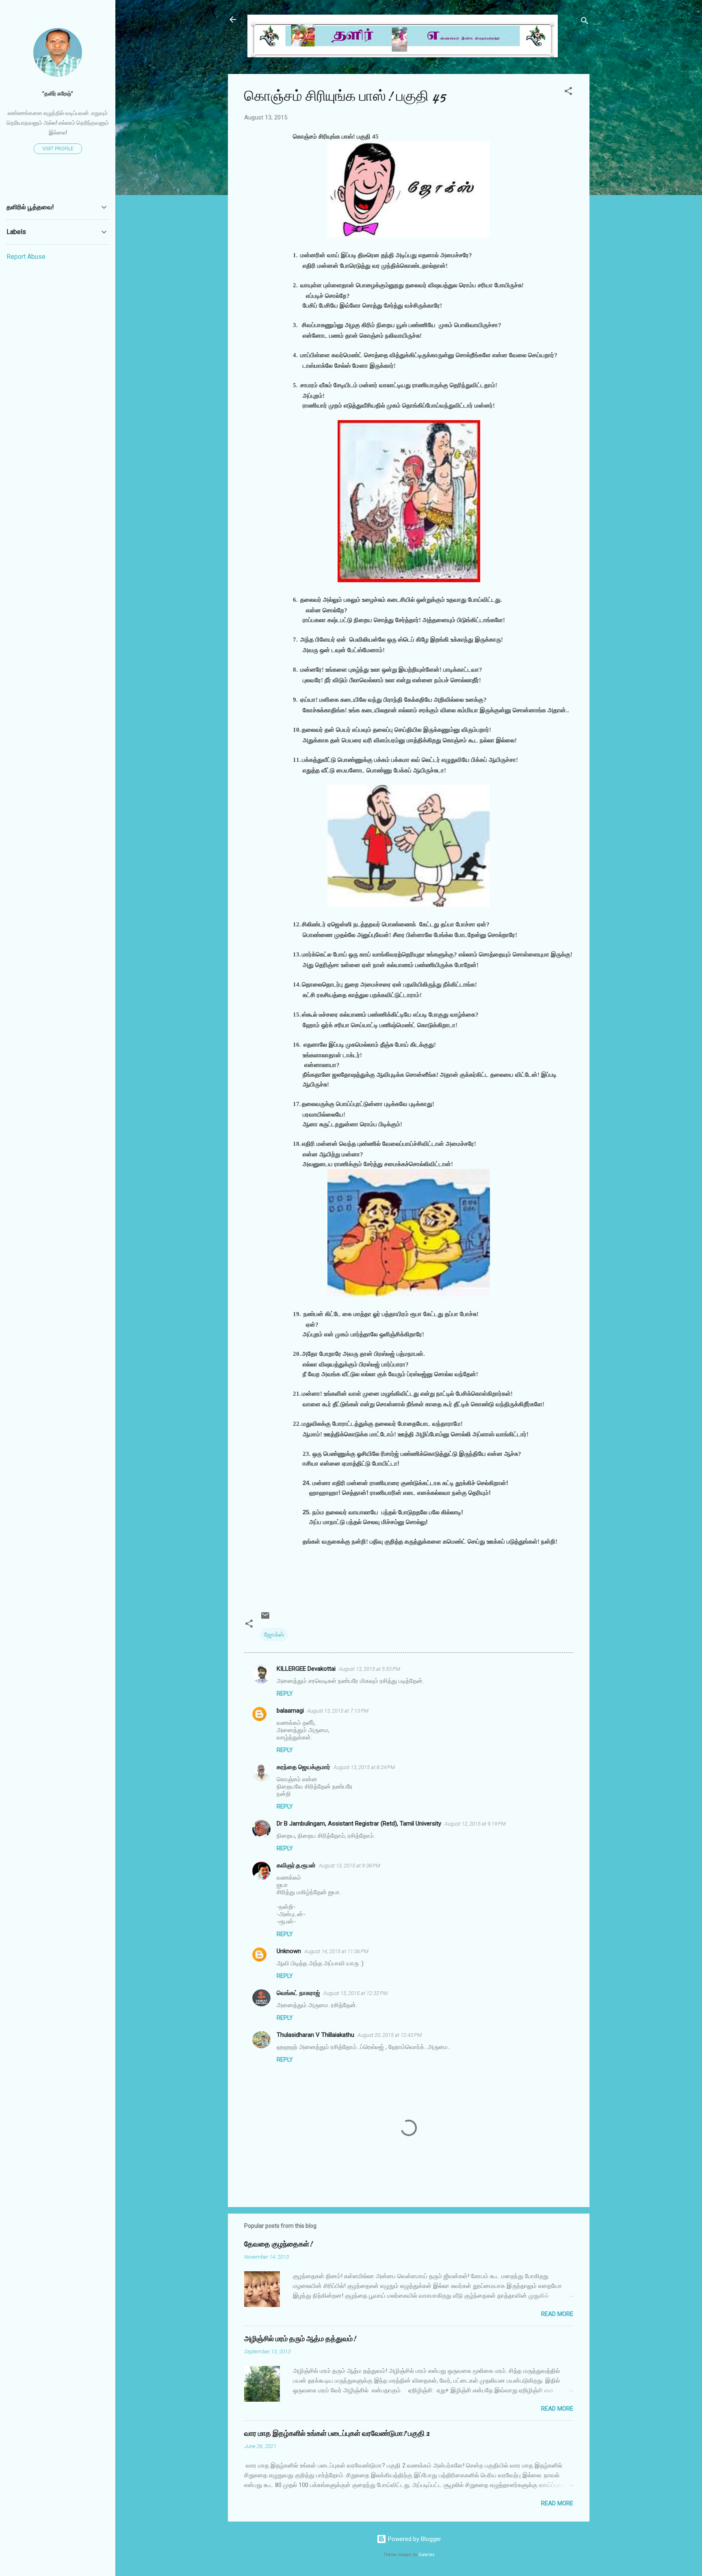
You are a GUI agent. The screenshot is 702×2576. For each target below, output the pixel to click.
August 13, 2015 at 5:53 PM (369, 1669)
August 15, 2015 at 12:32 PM (355, 1993)
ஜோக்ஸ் (274, 1635)
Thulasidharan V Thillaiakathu (315, 2035)
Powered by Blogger (414, 2539)
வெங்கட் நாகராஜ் (298, 1993)
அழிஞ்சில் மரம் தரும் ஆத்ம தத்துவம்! (300, 2339)
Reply (285, 1693)
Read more (557, 2314)
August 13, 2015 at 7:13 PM (338, 1711)
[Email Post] (265, 1618)
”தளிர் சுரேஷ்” (58, 93)
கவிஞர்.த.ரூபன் (296, 1865)
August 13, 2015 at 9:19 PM (475, 1824)
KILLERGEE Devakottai (306, 1669)
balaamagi (290, 1711)
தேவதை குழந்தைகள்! (278, 2244)
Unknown (289, 1951)
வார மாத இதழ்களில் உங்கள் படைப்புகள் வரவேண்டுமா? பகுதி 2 (337, 2434)
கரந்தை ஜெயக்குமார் (303, 1767)
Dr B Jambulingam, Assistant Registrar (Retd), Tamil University (359, 1824)
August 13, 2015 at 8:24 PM (364, 1767)
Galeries (427, 2555)
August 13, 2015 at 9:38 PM (350, 1866)
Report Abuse (26, 257)
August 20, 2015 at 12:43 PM (390, 2035)
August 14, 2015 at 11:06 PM (336, 1951)
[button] (568, 92)
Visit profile (58, 149)
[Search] (585, 22)
